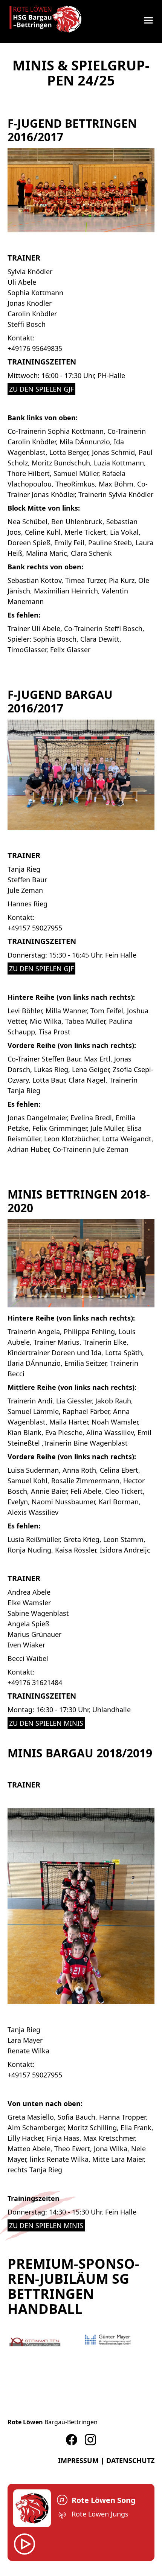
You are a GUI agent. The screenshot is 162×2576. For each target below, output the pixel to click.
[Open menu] (148, 20)
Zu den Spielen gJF (41, 389)
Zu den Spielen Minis (46, 1723)
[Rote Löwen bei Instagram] (90, 2440)
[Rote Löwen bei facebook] (72, 2440)
